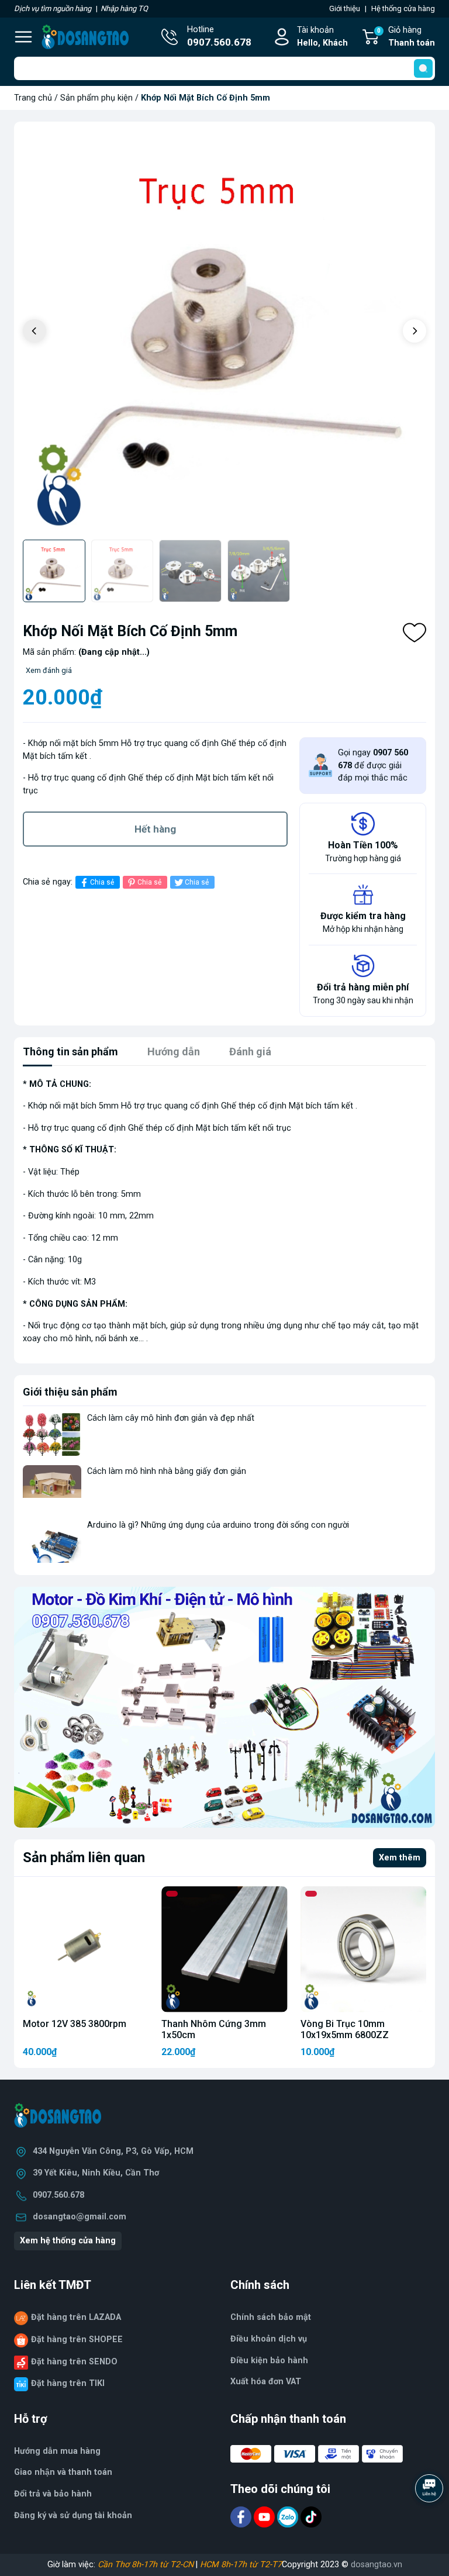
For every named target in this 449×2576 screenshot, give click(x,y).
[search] (423, 68)
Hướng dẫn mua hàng (57, 2451)
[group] (224, 332)
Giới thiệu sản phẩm (70, 1392)
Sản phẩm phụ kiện (96, 98)
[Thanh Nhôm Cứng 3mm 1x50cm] (224, 1949)
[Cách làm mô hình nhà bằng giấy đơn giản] (52, 1487)
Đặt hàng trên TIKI (68, 2383)
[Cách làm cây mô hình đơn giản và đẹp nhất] (52, 1434)
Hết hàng (155, 829)
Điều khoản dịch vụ (269, 2339)
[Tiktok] (311, 2517)
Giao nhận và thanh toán (63, 2472)
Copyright (301, 2565)
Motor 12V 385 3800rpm (75, 2024)
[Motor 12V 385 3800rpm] (86, 1949)
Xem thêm (400, 1858)
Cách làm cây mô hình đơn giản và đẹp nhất (171, 1418)
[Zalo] (289, 2517)
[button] (415, 331)
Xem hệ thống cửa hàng (68, 2241)
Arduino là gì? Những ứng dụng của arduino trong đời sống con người (218, 1525)
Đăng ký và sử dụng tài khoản (73, 2515)
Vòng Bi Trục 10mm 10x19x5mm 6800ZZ (345, 2029)
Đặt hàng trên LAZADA (76, 2317)
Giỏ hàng (406, 37)
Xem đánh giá (49, 670)
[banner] (224, 1707)
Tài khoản (322, 37)
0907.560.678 (58, 2195)
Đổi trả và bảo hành (53, 2494)
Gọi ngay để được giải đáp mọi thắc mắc (373, 765)
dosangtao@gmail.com (80, 2217)
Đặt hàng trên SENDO (74, 2362)
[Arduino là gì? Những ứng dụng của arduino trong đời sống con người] (52, 1541)
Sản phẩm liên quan (84, 1857)
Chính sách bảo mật (271, 2317)
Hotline (219, 37)
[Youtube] (265, 2517)
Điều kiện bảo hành (269, 2361)
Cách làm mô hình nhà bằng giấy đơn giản (167, 1471)
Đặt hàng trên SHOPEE (77, 2340)
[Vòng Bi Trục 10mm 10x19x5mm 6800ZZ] (363, 1949)
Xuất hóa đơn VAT (266, 2382)
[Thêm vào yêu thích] (415, 633)
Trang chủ (33, 98)
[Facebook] (242, 2517)
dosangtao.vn (377, 2565)
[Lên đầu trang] (430, 2520)
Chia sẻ (102, 882)
